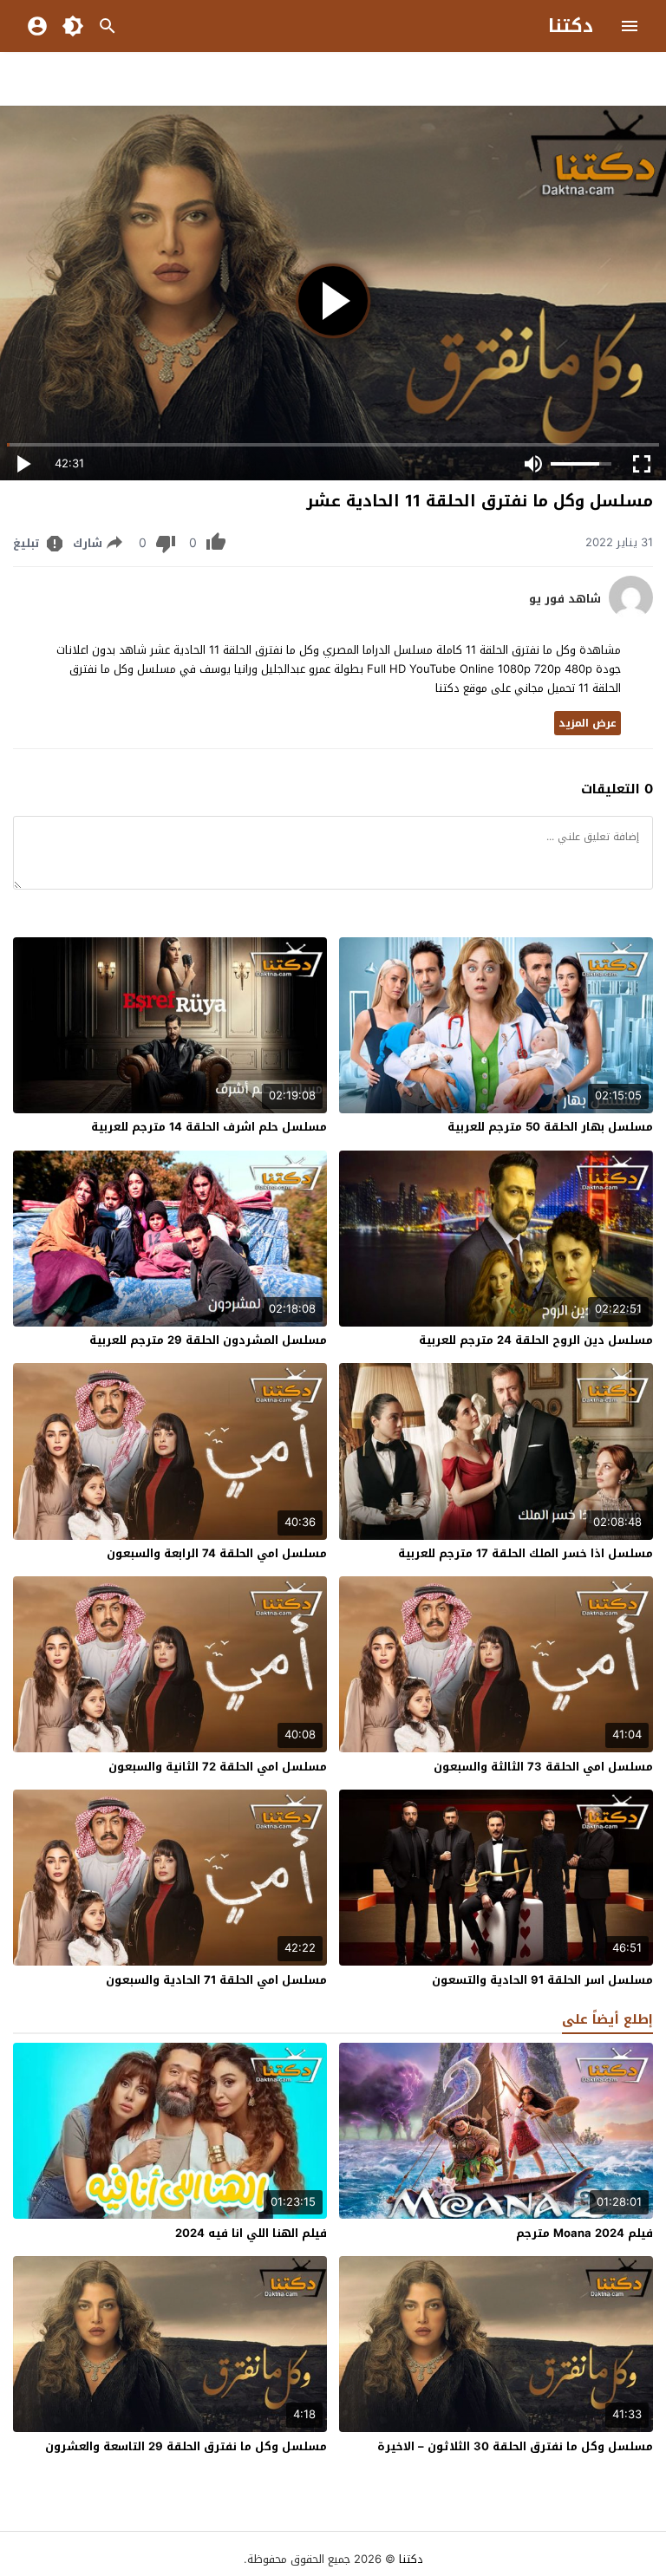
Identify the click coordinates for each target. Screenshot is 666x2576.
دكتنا (571, 26)
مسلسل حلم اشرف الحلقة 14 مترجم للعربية (209, 1127)
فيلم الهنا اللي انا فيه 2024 (251, 2233)
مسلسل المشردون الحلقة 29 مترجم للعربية (208, 1340)
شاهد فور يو (565, 599)
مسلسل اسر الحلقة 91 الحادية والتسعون (542, 1980)
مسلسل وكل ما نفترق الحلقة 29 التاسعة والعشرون (186, 2446)
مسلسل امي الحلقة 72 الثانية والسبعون (218, 1767)
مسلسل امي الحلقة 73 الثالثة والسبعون (543, 1767)
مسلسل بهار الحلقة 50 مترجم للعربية (550, 1127)
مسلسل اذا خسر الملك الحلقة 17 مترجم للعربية (526, 1553)
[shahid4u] (631, 615)
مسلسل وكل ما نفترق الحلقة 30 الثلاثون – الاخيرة (515, 2446)
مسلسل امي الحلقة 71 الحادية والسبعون (216, 1980)
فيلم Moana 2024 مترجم (584, 2233)
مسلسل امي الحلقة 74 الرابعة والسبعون (217, 1553)
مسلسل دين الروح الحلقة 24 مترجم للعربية (536, 1340)
